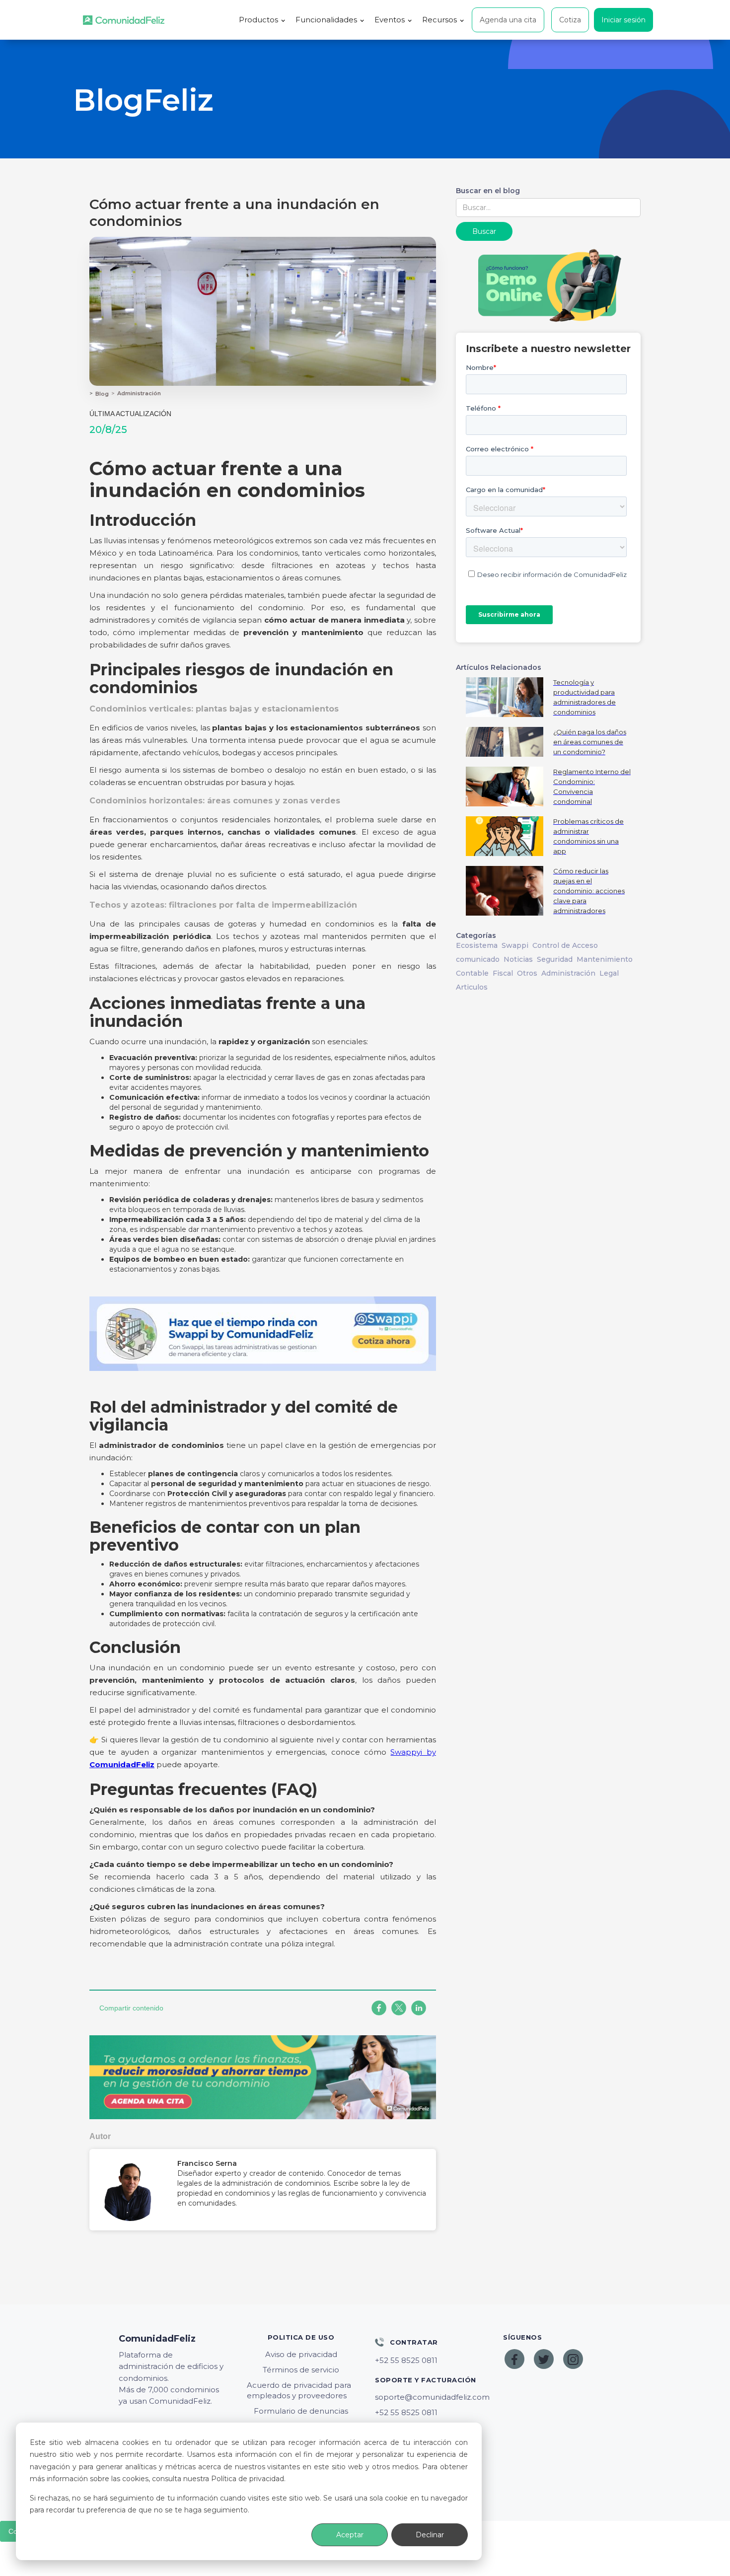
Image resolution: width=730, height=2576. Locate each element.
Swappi (515, 945)
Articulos (472, 987)
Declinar (430, 2535)
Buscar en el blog (488, 191)
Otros (527, 973)
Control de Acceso (565, 945)
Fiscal (503, 973)
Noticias (518, 959)
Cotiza (570, 20)
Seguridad (555, 959)
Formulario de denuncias (301, 2411)
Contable (472, 973)
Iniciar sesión (623, 20)
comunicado (478, 959)
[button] (262, 20)
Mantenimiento (605, 959)
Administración (139, 393)
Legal (609, 973)
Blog (102, 394)
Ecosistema (477, 945)
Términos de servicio (301, 2370)
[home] (124, 20)
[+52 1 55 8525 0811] (429, 2361)
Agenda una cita (508, 20)
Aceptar (350, 2535)
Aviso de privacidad (301, 2354)
